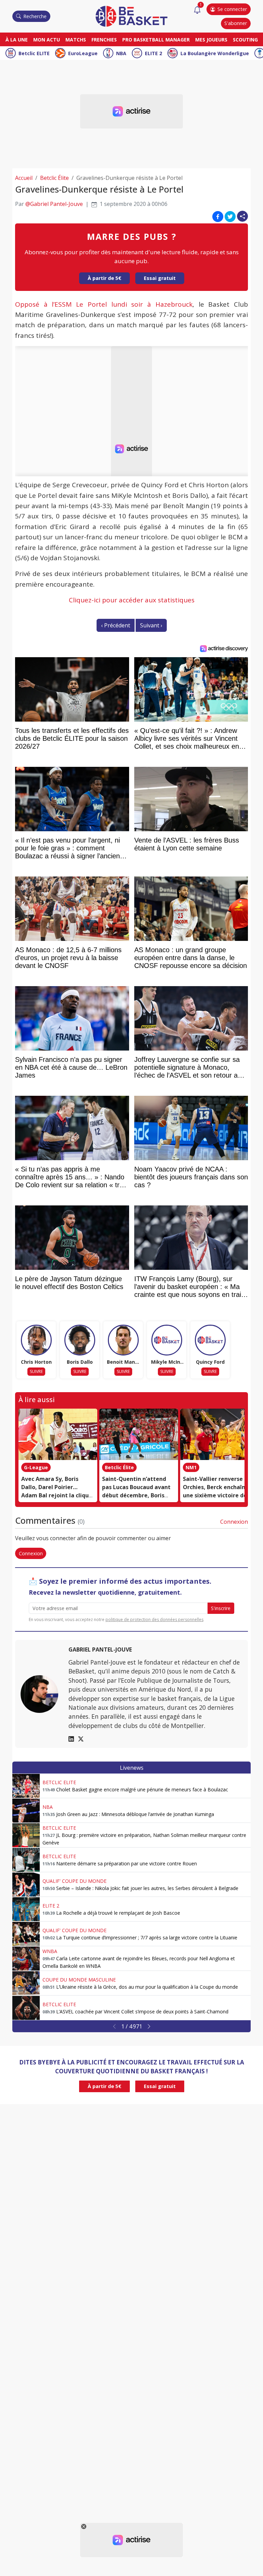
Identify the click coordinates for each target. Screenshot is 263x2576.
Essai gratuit (160, 278)
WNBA (50, 1951)
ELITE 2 (153, 53)
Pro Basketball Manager (156, 40)
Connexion (234, 1522)
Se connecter (232, 9)
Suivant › (151, 625)
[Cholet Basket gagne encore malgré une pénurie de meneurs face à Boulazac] (26, 1786)
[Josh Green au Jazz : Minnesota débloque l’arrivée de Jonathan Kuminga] (26, 1811)
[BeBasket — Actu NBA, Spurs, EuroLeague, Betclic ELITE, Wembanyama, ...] (131, 16)
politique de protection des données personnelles (154, 1620)
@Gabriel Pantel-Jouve (54, 204)
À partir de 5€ (104, 278)
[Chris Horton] (36, 1340)
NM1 (191, 1467)
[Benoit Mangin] (123, 1340)
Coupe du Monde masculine (79, 1980)
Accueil (24, 178)
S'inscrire (221, 1608)
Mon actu (47, 40)
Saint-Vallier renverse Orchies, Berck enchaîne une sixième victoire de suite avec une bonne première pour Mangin (216, 1495)
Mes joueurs (211, 40)
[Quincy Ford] (210, 1340)
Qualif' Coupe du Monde (74, 1881)
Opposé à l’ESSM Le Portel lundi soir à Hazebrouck (104, 304)
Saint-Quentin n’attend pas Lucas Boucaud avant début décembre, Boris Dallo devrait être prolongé (136, 1495)
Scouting (245, 40)
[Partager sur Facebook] (218, 216)
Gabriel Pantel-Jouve (100, 1649)
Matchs (76, 40)
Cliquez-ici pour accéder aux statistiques (132, 600)
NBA (121, 53)
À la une (17, 40)
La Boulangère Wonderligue (215, 53)
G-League (36, 1467)
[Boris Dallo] (80, 1340)
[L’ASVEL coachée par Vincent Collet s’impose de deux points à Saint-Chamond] (26, 2008)
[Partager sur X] (230, 216)
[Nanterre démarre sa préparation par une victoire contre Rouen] (26, 1860)
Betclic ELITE (34, 53)
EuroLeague (83, 53)
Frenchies (104, 40)
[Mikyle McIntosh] (167, 1340)
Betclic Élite (54, 178)
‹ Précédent (116, 625)
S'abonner (236, 23)
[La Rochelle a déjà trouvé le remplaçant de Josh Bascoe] (26, 1909)
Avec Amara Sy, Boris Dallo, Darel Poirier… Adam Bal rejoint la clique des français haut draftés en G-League (57, 1495)
